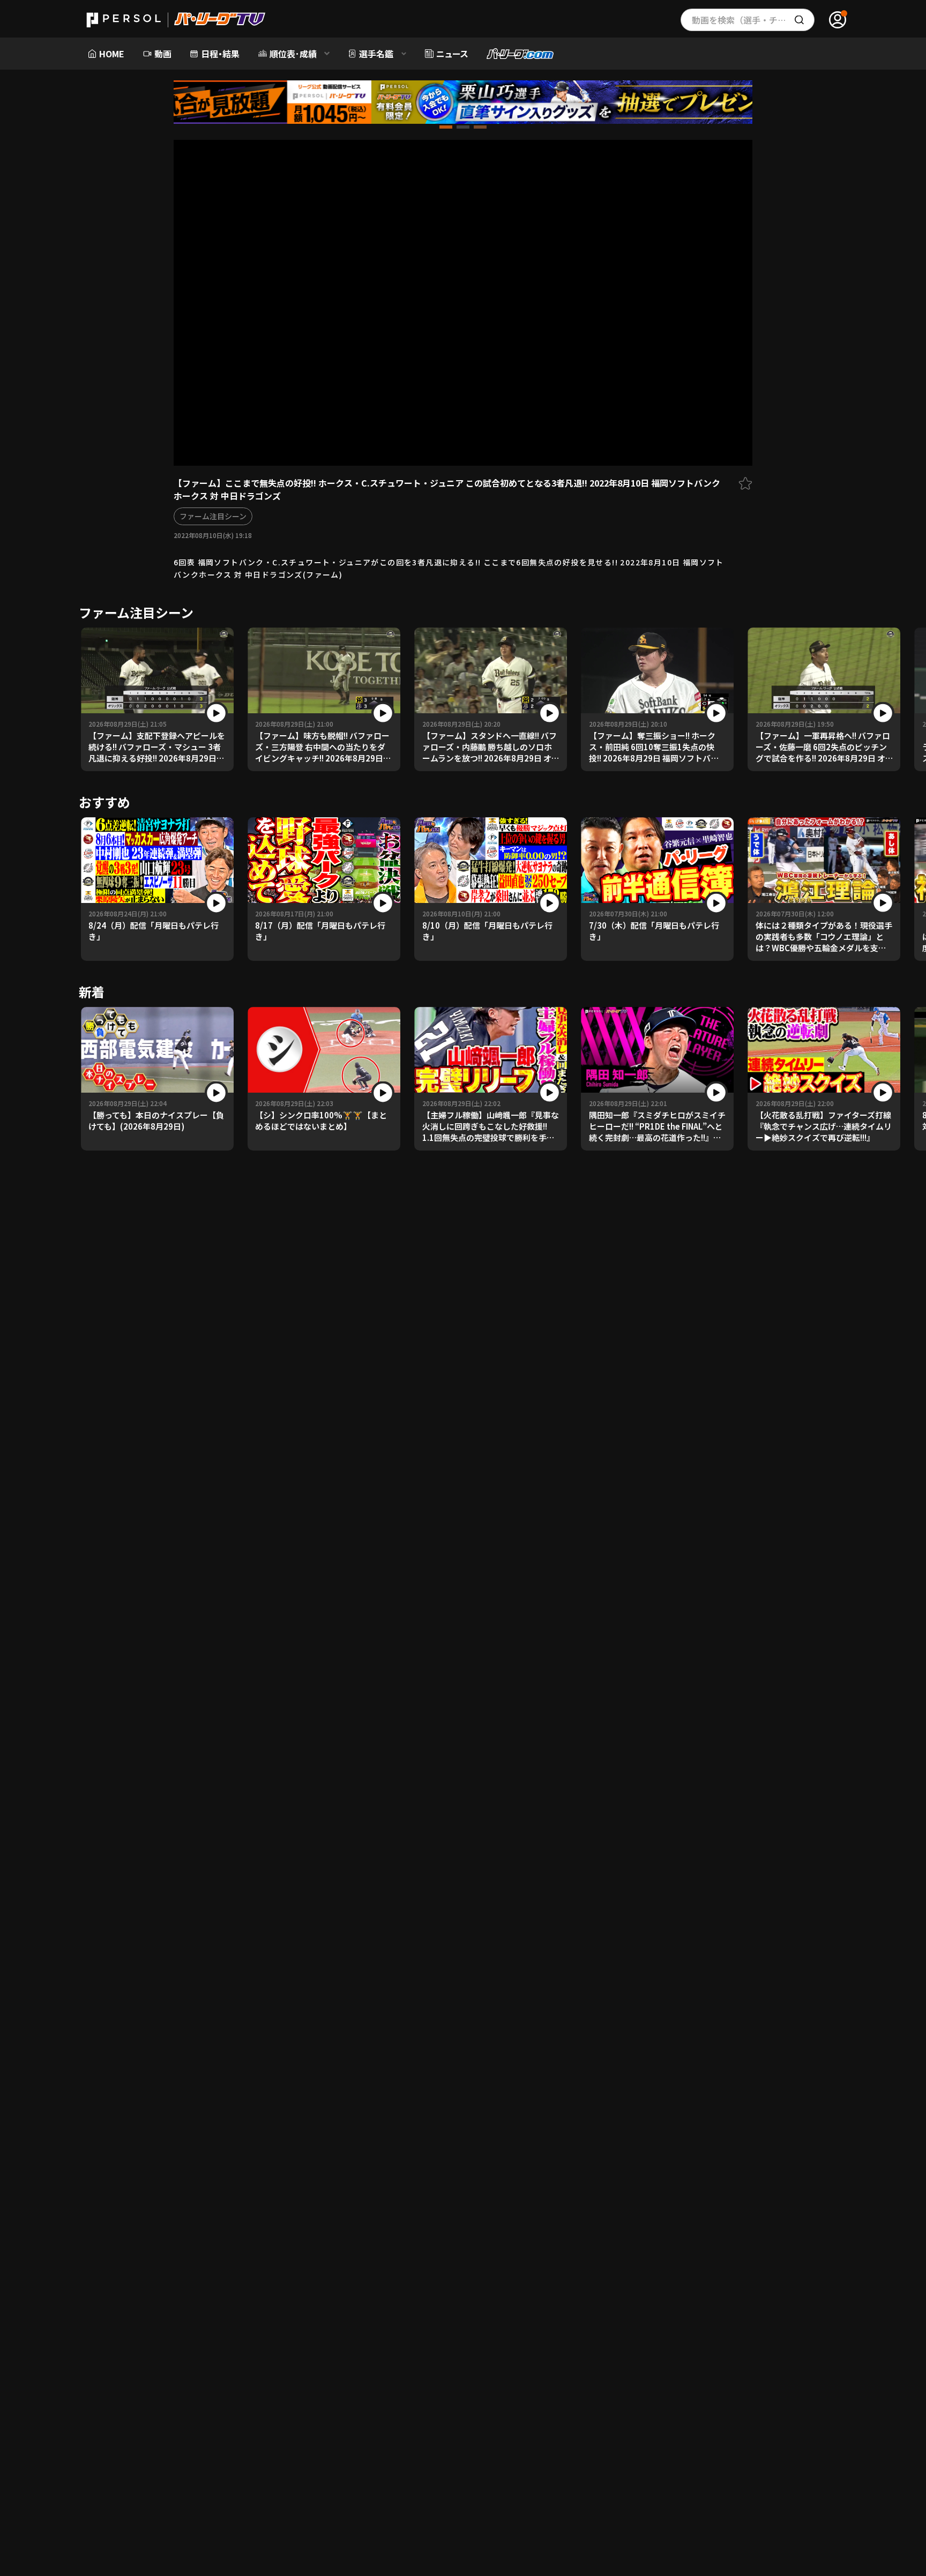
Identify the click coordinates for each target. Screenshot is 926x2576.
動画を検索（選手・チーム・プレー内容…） (753, 20)
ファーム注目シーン (213, 516)
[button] (446, 127)
